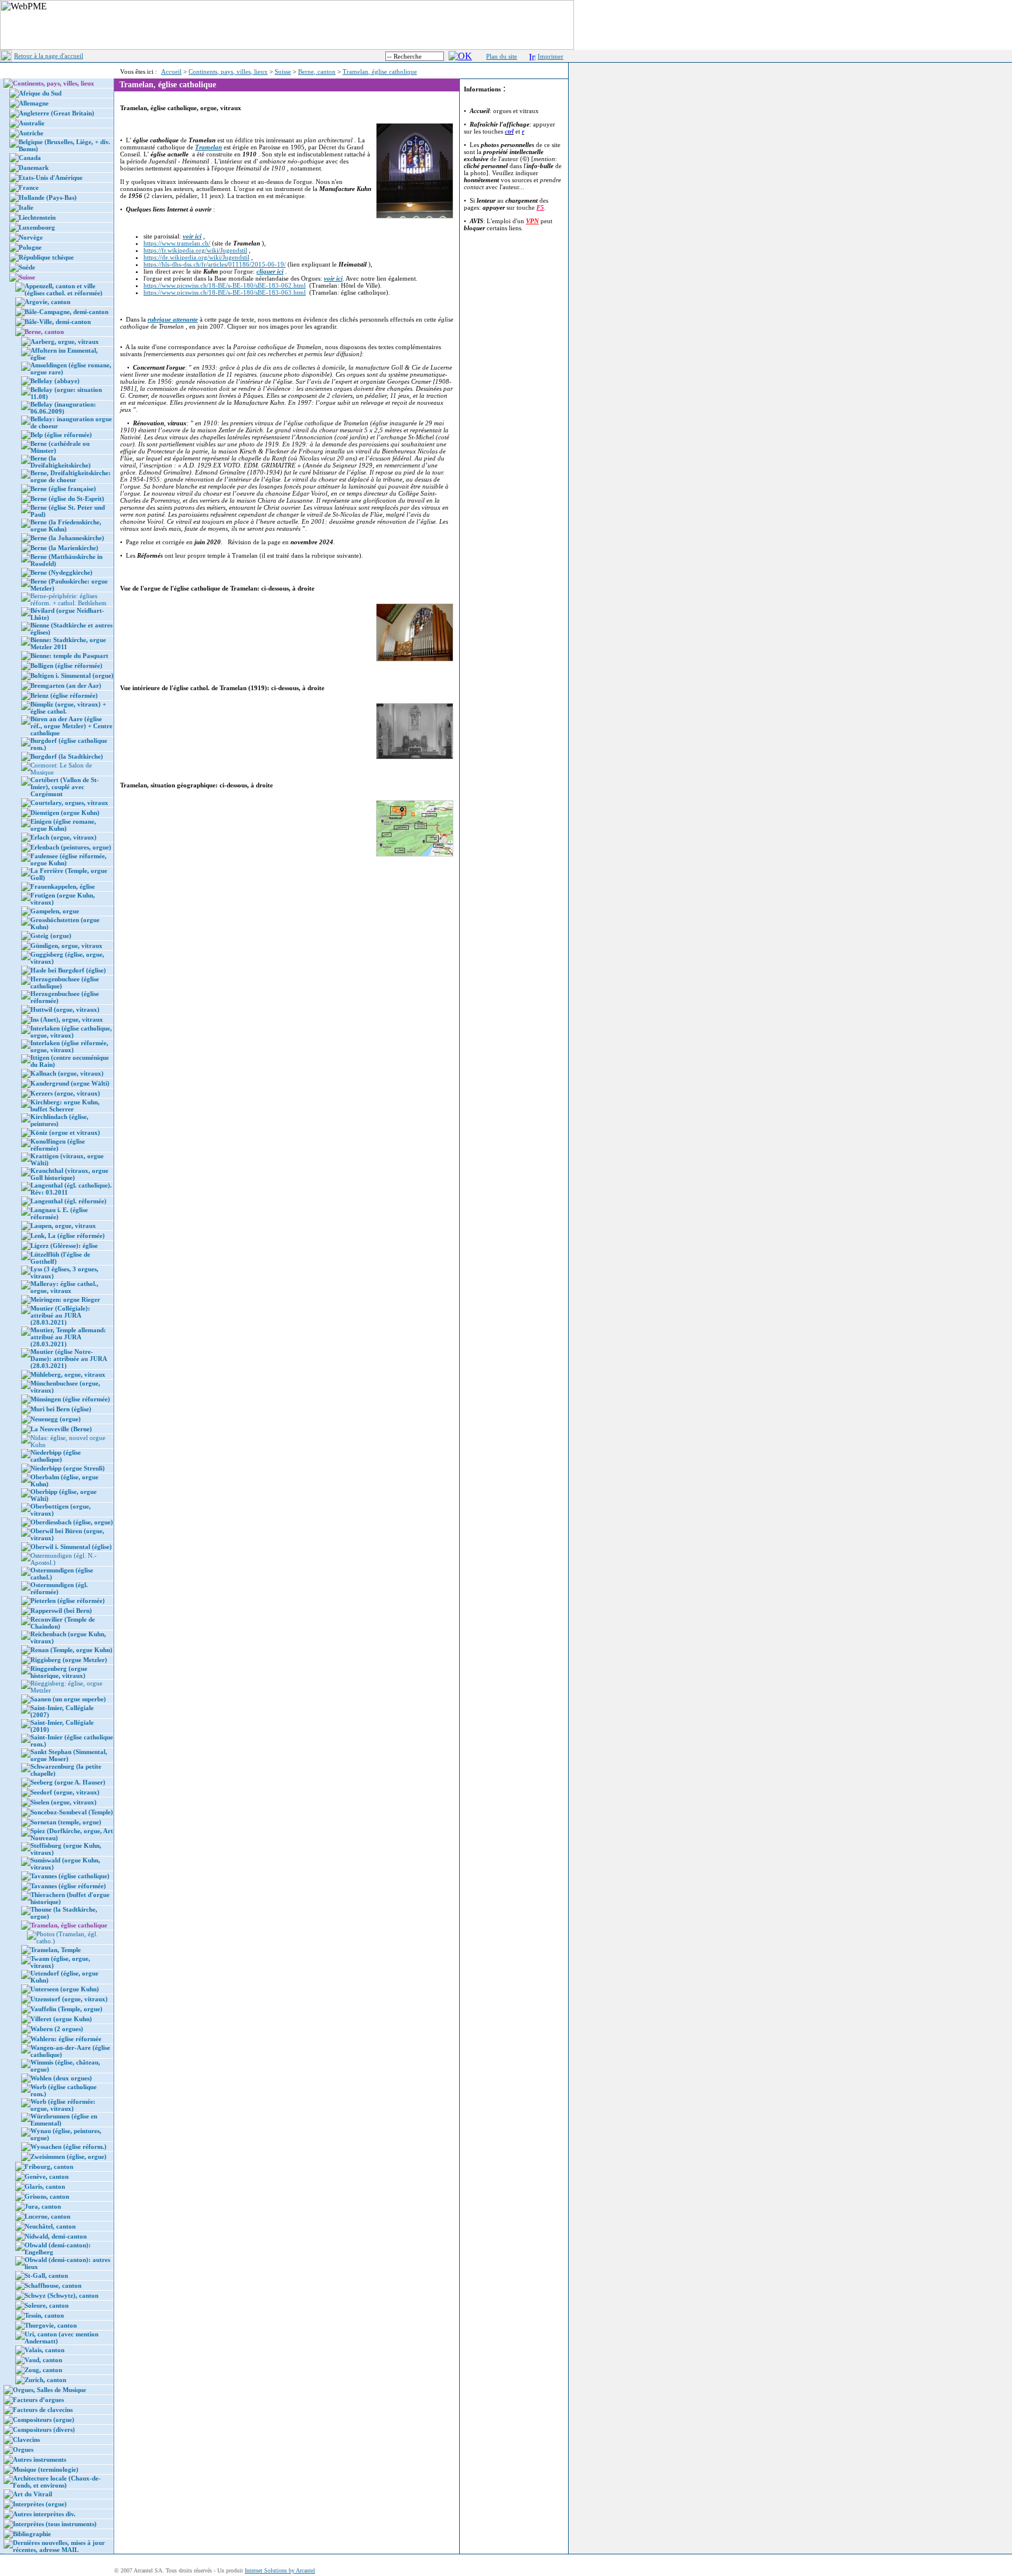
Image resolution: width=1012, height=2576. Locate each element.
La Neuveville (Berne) (61, 1429)
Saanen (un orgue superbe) (68, 1699)
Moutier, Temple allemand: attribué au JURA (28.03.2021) (68, 1337)
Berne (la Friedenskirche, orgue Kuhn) (66, 526)
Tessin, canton (44, 2315)
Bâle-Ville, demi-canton (58, 322)
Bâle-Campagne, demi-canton (66, 312)
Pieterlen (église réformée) (68, 1601)
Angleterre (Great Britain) (57, 113)
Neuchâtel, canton (50, 2226)
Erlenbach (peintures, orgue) (71, 847)
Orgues (23, 2449)
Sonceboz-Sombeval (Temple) (72, 1812)
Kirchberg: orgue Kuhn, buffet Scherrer (65, 1106)
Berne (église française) (63, 489)
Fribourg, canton (49, 2166)
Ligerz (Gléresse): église (64, 1246)
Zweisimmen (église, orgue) (69, 2157)
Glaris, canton (45, 2186)
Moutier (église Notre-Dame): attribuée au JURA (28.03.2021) (69, 1359)
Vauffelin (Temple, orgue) (66, 2009)
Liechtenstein (37, 217)
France (29, 187)
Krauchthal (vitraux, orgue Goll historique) (69, 1174)
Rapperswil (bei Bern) (61, 1611)
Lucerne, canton (47, 2216)
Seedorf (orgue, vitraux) (65, 1792)
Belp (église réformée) (61, 435)
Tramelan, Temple (56, 1950)
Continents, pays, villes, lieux (228, 71)
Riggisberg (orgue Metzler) (69, 1660)
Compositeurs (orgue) (44, 2420)
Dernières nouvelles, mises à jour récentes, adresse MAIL (59, 2546)
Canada (30, 158)
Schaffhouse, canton (53, 2285)
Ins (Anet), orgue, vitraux (67, 1019)
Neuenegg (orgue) (56, 1419)
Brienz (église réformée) (64, 695)
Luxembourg (37, 227)
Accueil (171, 71)
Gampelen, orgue (55, 911)
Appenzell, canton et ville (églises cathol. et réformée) (64, 289)
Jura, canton (43, 2206)
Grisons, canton (47, 2196)
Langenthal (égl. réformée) (69, 1201)
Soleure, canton (47, 2305)
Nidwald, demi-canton (56, 2236)
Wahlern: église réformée (66, 2039)
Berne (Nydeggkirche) (61, 572)
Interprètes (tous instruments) (55, 2524)
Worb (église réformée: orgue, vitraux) (63, 2105)
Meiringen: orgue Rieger (65, 1299)
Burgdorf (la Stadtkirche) (67, 756)
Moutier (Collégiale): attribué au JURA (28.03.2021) (60, 1315)
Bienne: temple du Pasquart (69, 656)
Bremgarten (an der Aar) (66, 685)
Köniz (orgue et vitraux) (65, 1132)
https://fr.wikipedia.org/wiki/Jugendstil (195, 250)
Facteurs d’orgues (38, 2400)
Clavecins (26, 2439)
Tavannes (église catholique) (70, 1876)
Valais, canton (45, 2350)
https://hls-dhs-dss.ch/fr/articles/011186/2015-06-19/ (215, 264)
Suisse (283, 71)
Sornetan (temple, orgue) (66, 1822)
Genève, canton (47, 2176)
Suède (27, 267)
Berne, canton (317, 71)
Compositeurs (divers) (44, 2430)
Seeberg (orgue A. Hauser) (68, 1782)
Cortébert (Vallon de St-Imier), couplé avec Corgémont (65, 787)
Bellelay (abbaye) (55, 381)
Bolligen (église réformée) (66, 666)
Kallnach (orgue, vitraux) (67, 1073)
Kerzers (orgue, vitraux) (65, 1093)
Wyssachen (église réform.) (69, 2147)
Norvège (31, 237)
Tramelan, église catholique (380, 71)
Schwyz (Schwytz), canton (61, 2295)
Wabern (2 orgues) (57, 2029)
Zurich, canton (45, 2380)
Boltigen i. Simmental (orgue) (72, 675)
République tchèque (46, 257)
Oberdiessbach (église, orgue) (72, 1522)
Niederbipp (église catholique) (56, 1456)
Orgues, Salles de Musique (49, 2390)
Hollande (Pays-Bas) (48, 197)
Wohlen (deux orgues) (61, 2078)
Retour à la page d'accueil (49, 56)
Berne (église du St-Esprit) (67, 499)
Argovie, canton (47, 302)
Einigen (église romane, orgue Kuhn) (63, 825)
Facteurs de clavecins (43, 2410)
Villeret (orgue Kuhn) (61, 2019)
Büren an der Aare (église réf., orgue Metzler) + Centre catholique (71, 726)
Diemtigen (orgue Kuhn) (65, 813)
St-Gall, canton (46, 2275)
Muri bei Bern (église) (61, 1409)
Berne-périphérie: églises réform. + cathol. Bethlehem (69, 599)
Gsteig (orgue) (51, 936)
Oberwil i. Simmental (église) (71, 1547)
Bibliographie (32, 2534)
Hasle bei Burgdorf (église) (68, 970)
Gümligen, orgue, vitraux (66, 946)
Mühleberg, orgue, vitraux (68, 1374)
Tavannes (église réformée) (68, 1886)
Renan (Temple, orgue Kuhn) (71, 1650)
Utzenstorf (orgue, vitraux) (69, 1999)
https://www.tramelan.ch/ (177, 243)
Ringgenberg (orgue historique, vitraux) (59, 1672)
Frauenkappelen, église (63, 886)
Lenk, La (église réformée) (68, 1236)
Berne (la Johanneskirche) (67, 538)
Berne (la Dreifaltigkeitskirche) (61, 462)
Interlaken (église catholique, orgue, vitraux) (71, 1032)
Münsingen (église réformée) (70, 1399)
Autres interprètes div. (44, 2514)
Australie (32, 123)
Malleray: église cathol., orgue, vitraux (64, 1287)
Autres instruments (40, 2459)
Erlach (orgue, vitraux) (64, 837)
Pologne (30, 247)
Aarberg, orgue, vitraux (65, 342)
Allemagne (34, 103)
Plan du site (502, 56)
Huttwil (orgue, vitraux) (65, 1009)
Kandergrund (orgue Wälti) (70, 1083)
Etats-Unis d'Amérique (51, 178)
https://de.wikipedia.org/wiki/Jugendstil (196, 257)
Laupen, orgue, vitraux (63, 1226)
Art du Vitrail (33, 2494)
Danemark (34, 168)
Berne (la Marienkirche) (64, 548)
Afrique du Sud (40, 93)
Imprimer (551, 56)
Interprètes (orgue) (40, 2504)
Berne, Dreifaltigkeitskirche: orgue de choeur (71, 476)
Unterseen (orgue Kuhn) (65, 1989)
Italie (26, 207)
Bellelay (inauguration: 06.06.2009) (63, 408)
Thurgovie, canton (51, 2325)
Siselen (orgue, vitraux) (64, 1802)
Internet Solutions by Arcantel (280, 2570)
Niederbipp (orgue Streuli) (68, 1468)
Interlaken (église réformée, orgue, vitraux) (69, 1046)
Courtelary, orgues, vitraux (69, 803)
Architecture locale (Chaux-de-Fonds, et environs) (57, 2482)
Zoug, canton (43, 2370)
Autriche (31, 133)
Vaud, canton (43, 2360)
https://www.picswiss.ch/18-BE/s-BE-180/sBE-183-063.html (225, 292)
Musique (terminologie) (46, 2469)
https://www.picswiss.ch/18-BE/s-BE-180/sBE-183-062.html (225, 285)
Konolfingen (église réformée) (58, 1145)
